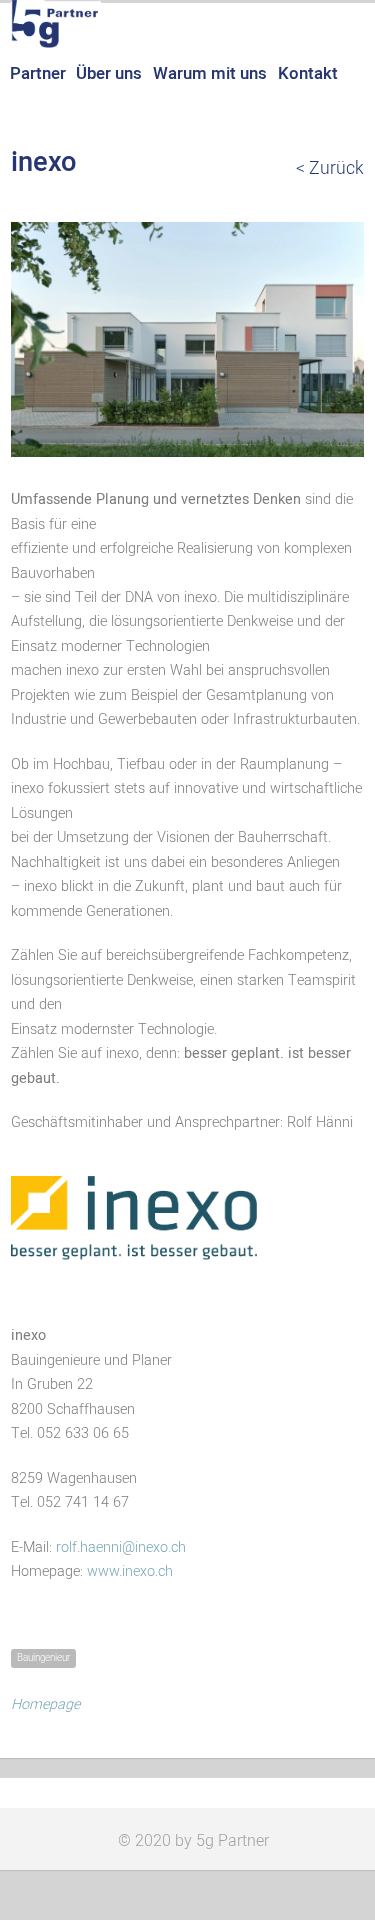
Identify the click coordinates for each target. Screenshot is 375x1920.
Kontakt (308, 73)
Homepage (45, 1704)
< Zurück (330, 169)
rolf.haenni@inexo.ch (121, 1547)
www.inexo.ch (130, 1571)
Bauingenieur (43, 1658)
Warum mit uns (210, 73)
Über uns (109, 73)
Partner (38, 73)
